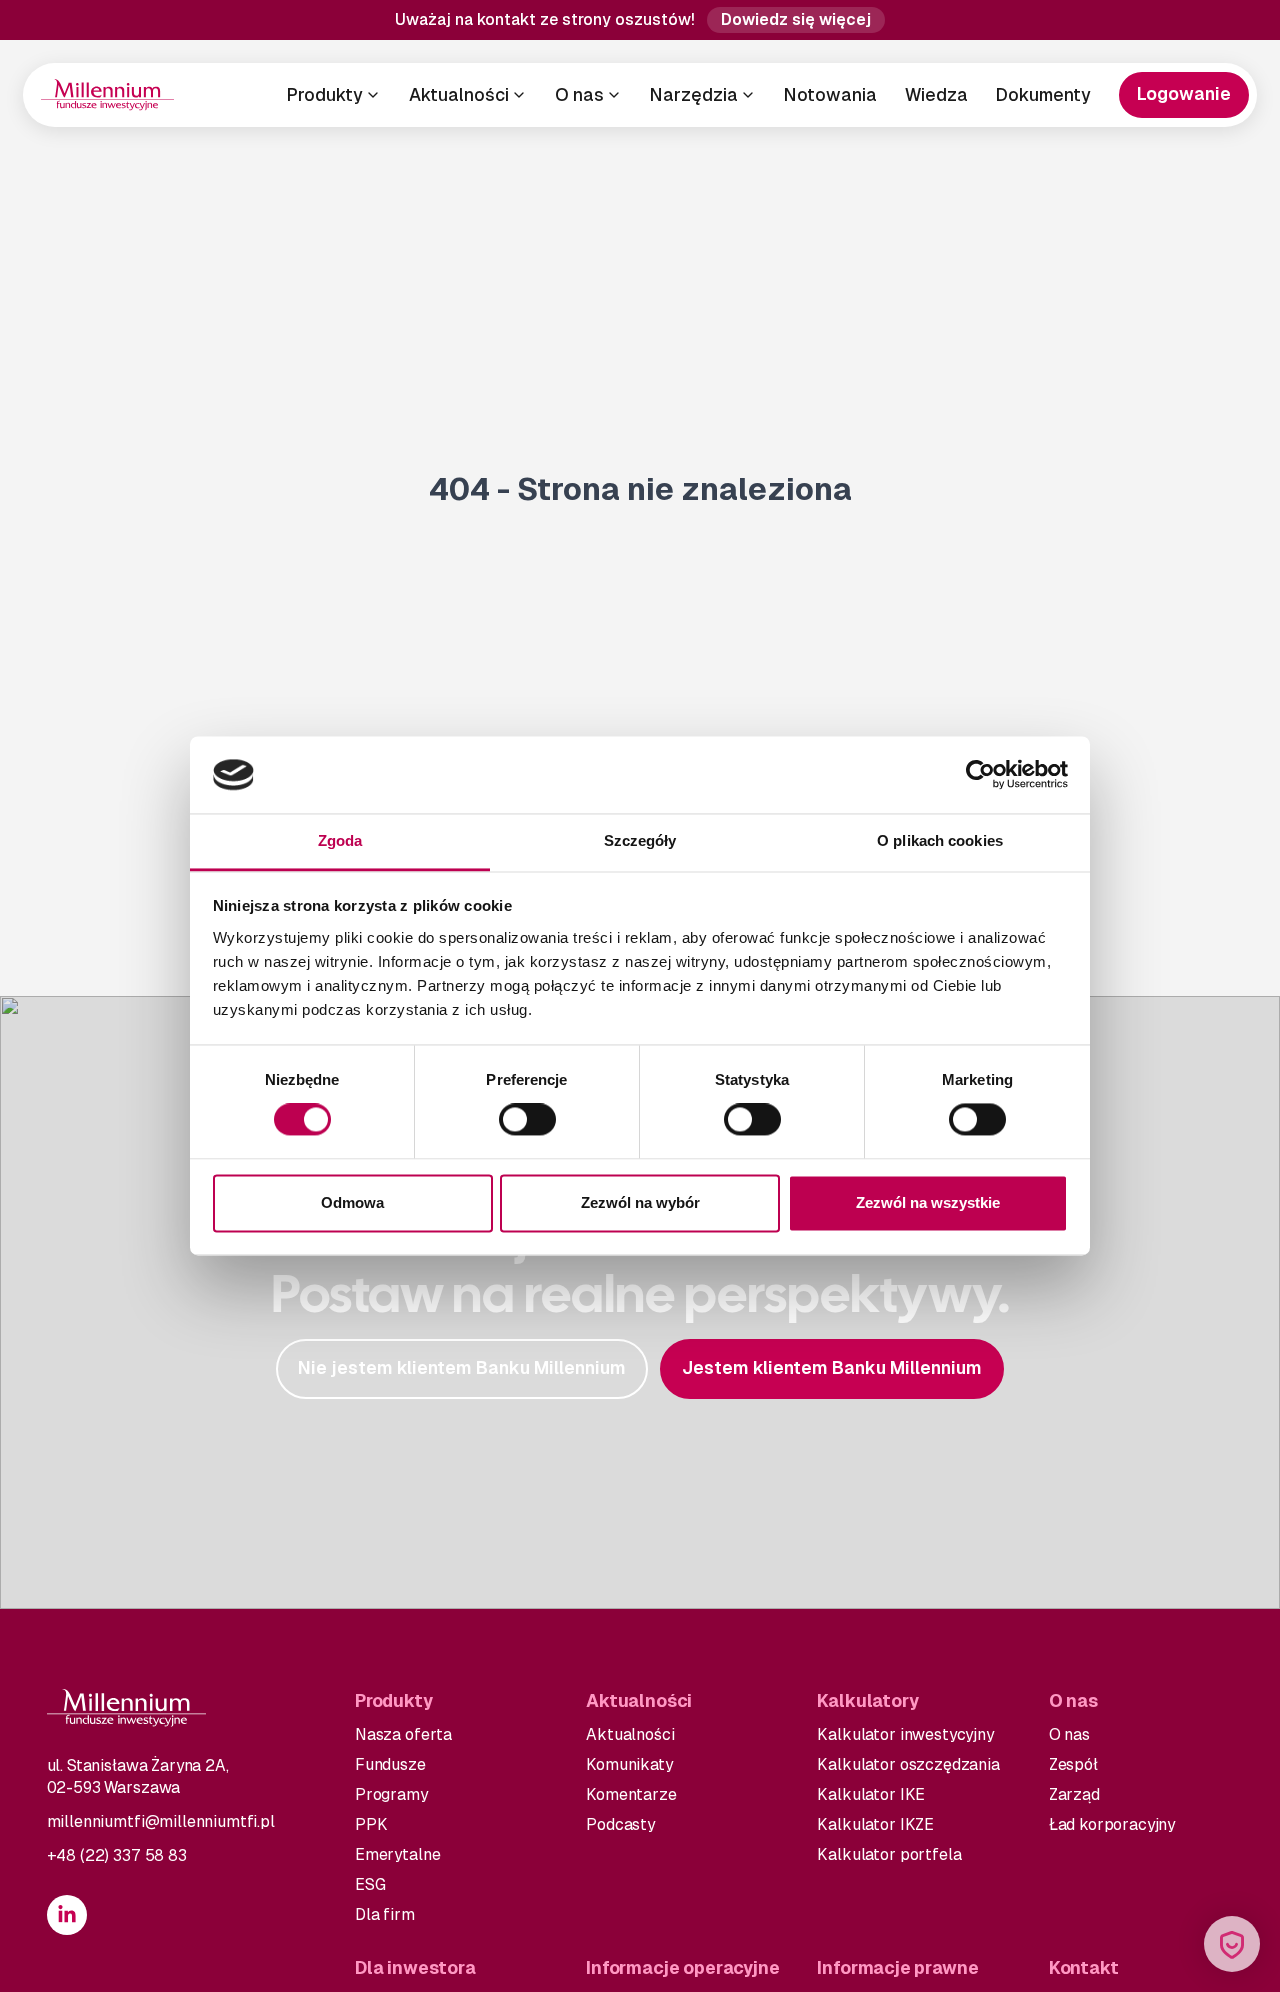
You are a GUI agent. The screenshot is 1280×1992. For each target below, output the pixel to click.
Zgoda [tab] (340, 840)
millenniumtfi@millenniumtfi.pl (161, 1821)
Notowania (830, 95)
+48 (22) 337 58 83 (117, 1855)
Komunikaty (629, 1764)
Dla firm (385, 1914)
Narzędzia (694, 95)
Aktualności (459, 95)
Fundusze (390, 1764)
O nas (579, 95)
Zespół (1073, 1764)
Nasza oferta (403, 1734)
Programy (391, 1794)
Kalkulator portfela (889, 1854)
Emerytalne (397, 1854)
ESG (370, 1884)
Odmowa (352, 1202)
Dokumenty (1043, 95)
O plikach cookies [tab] (940, 840)
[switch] (527, 1120)
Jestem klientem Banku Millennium (832, 1368)
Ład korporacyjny (1112, 1824)
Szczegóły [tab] (640, 840)
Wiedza (936, 95)
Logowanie (1184, 94)
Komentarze (631, 1794)
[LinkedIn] (67, 1915)
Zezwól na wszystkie (928, 1202)
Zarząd (1074, 1794)
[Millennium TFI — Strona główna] (107, 95)
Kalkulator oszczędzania (908, 1764)
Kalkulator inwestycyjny (905, 1734)
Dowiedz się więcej (796, 19)
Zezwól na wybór (640, 1202)
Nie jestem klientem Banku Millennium (462, 1368)
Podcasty (620, 1824)
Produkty (325, 95)
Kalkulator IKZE (875, 1824)
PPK (371, 1824)
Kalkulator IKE (871, 1794)
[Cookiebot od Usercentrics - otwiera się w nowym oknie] (980, 775)
